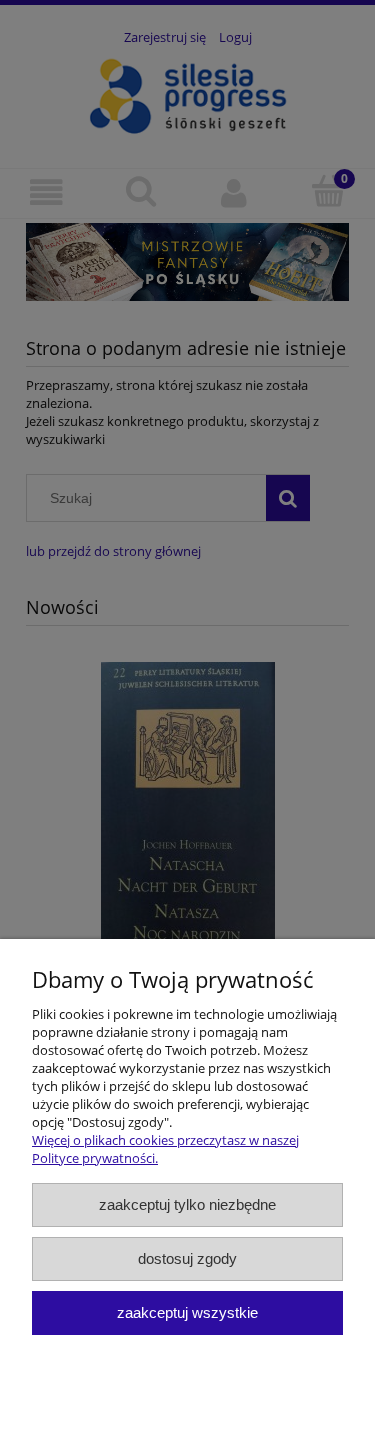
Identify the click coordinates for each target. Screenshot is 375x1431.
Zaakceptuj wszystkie (187, 1312)
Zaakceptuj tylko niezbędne (187, 1204)
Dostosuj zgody (187, 1258)
